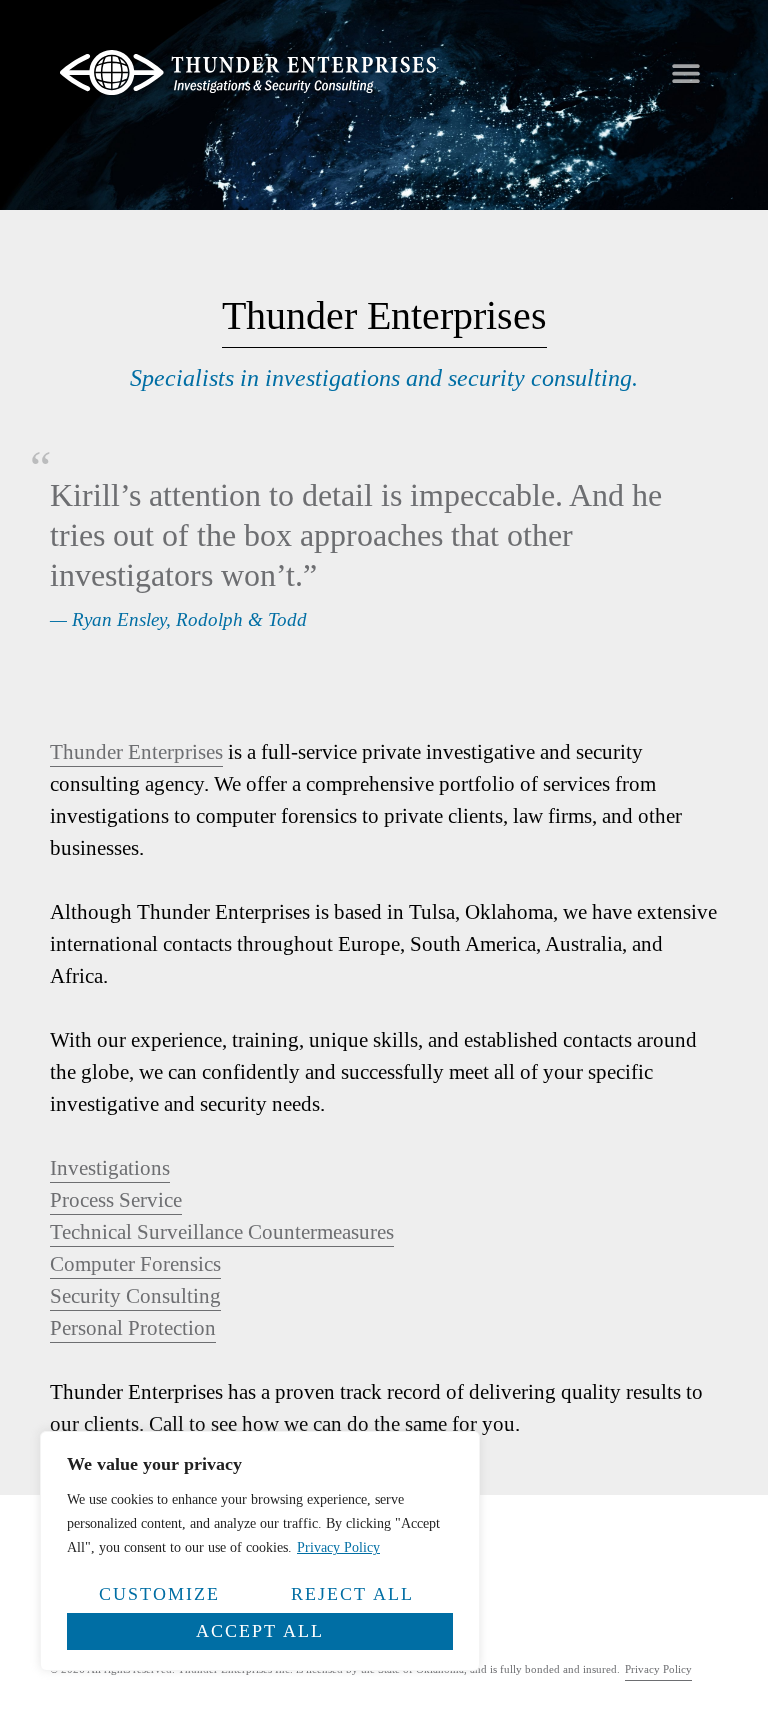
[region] (260, 1551)
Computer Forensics (135, 1263)
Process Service (116, 1199)
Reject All (352, 1594)
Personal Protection (133, 1327)
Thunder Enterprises (136, 751)
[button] (685, 72)
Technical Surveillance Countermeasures (222, 1231)
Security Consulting (135, 1295)
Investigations (110, 1167)
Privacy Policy (338, 1547)
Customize (159, 1594)
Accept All (260, 1631)
